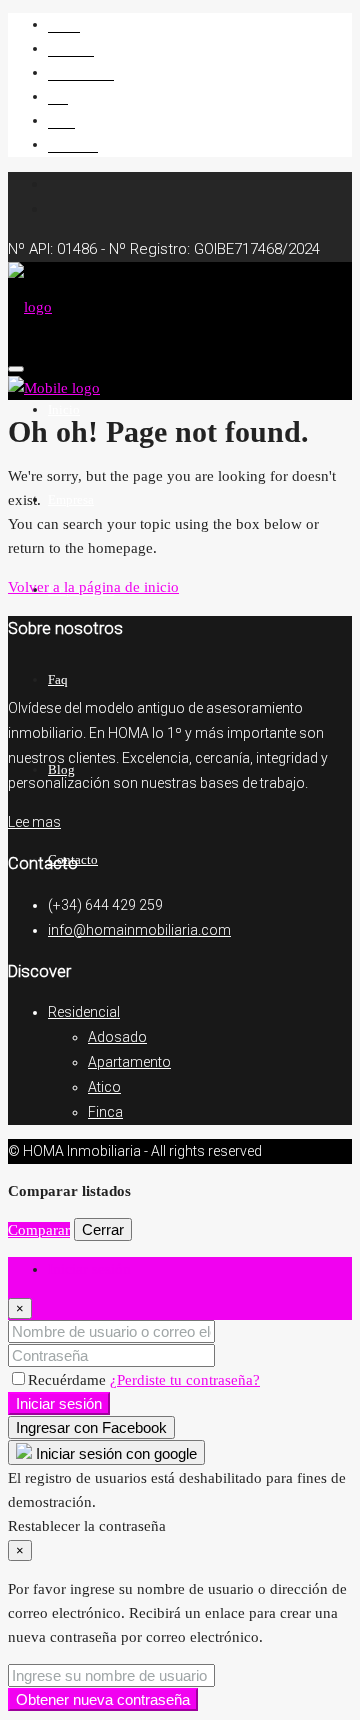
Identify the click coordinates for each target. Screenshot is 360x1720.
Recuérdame (69, 1380)
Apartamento (129, 1062)
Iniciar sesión (59, 1403)
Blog (61, 120)
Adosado (117, 1037)
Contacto (73, 144)
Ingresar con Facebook (91, 1427)
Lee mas (34, 822)
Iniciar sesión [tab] (89, 1269)
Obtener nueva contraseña (103, 1699)
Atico (104, 1087)
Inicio (64, 24)
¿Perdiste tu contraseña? (185, 1380)
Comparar (39, 1230)
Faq (58, 96)
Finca (105, 1112)
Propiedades (81, 72)
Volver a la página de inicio (93, 587)
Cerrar (103, 1229)
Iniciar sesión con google (114, 1453)
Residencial (84, 1012)
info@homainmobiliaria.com (139, 930)
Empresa (71, 48)
